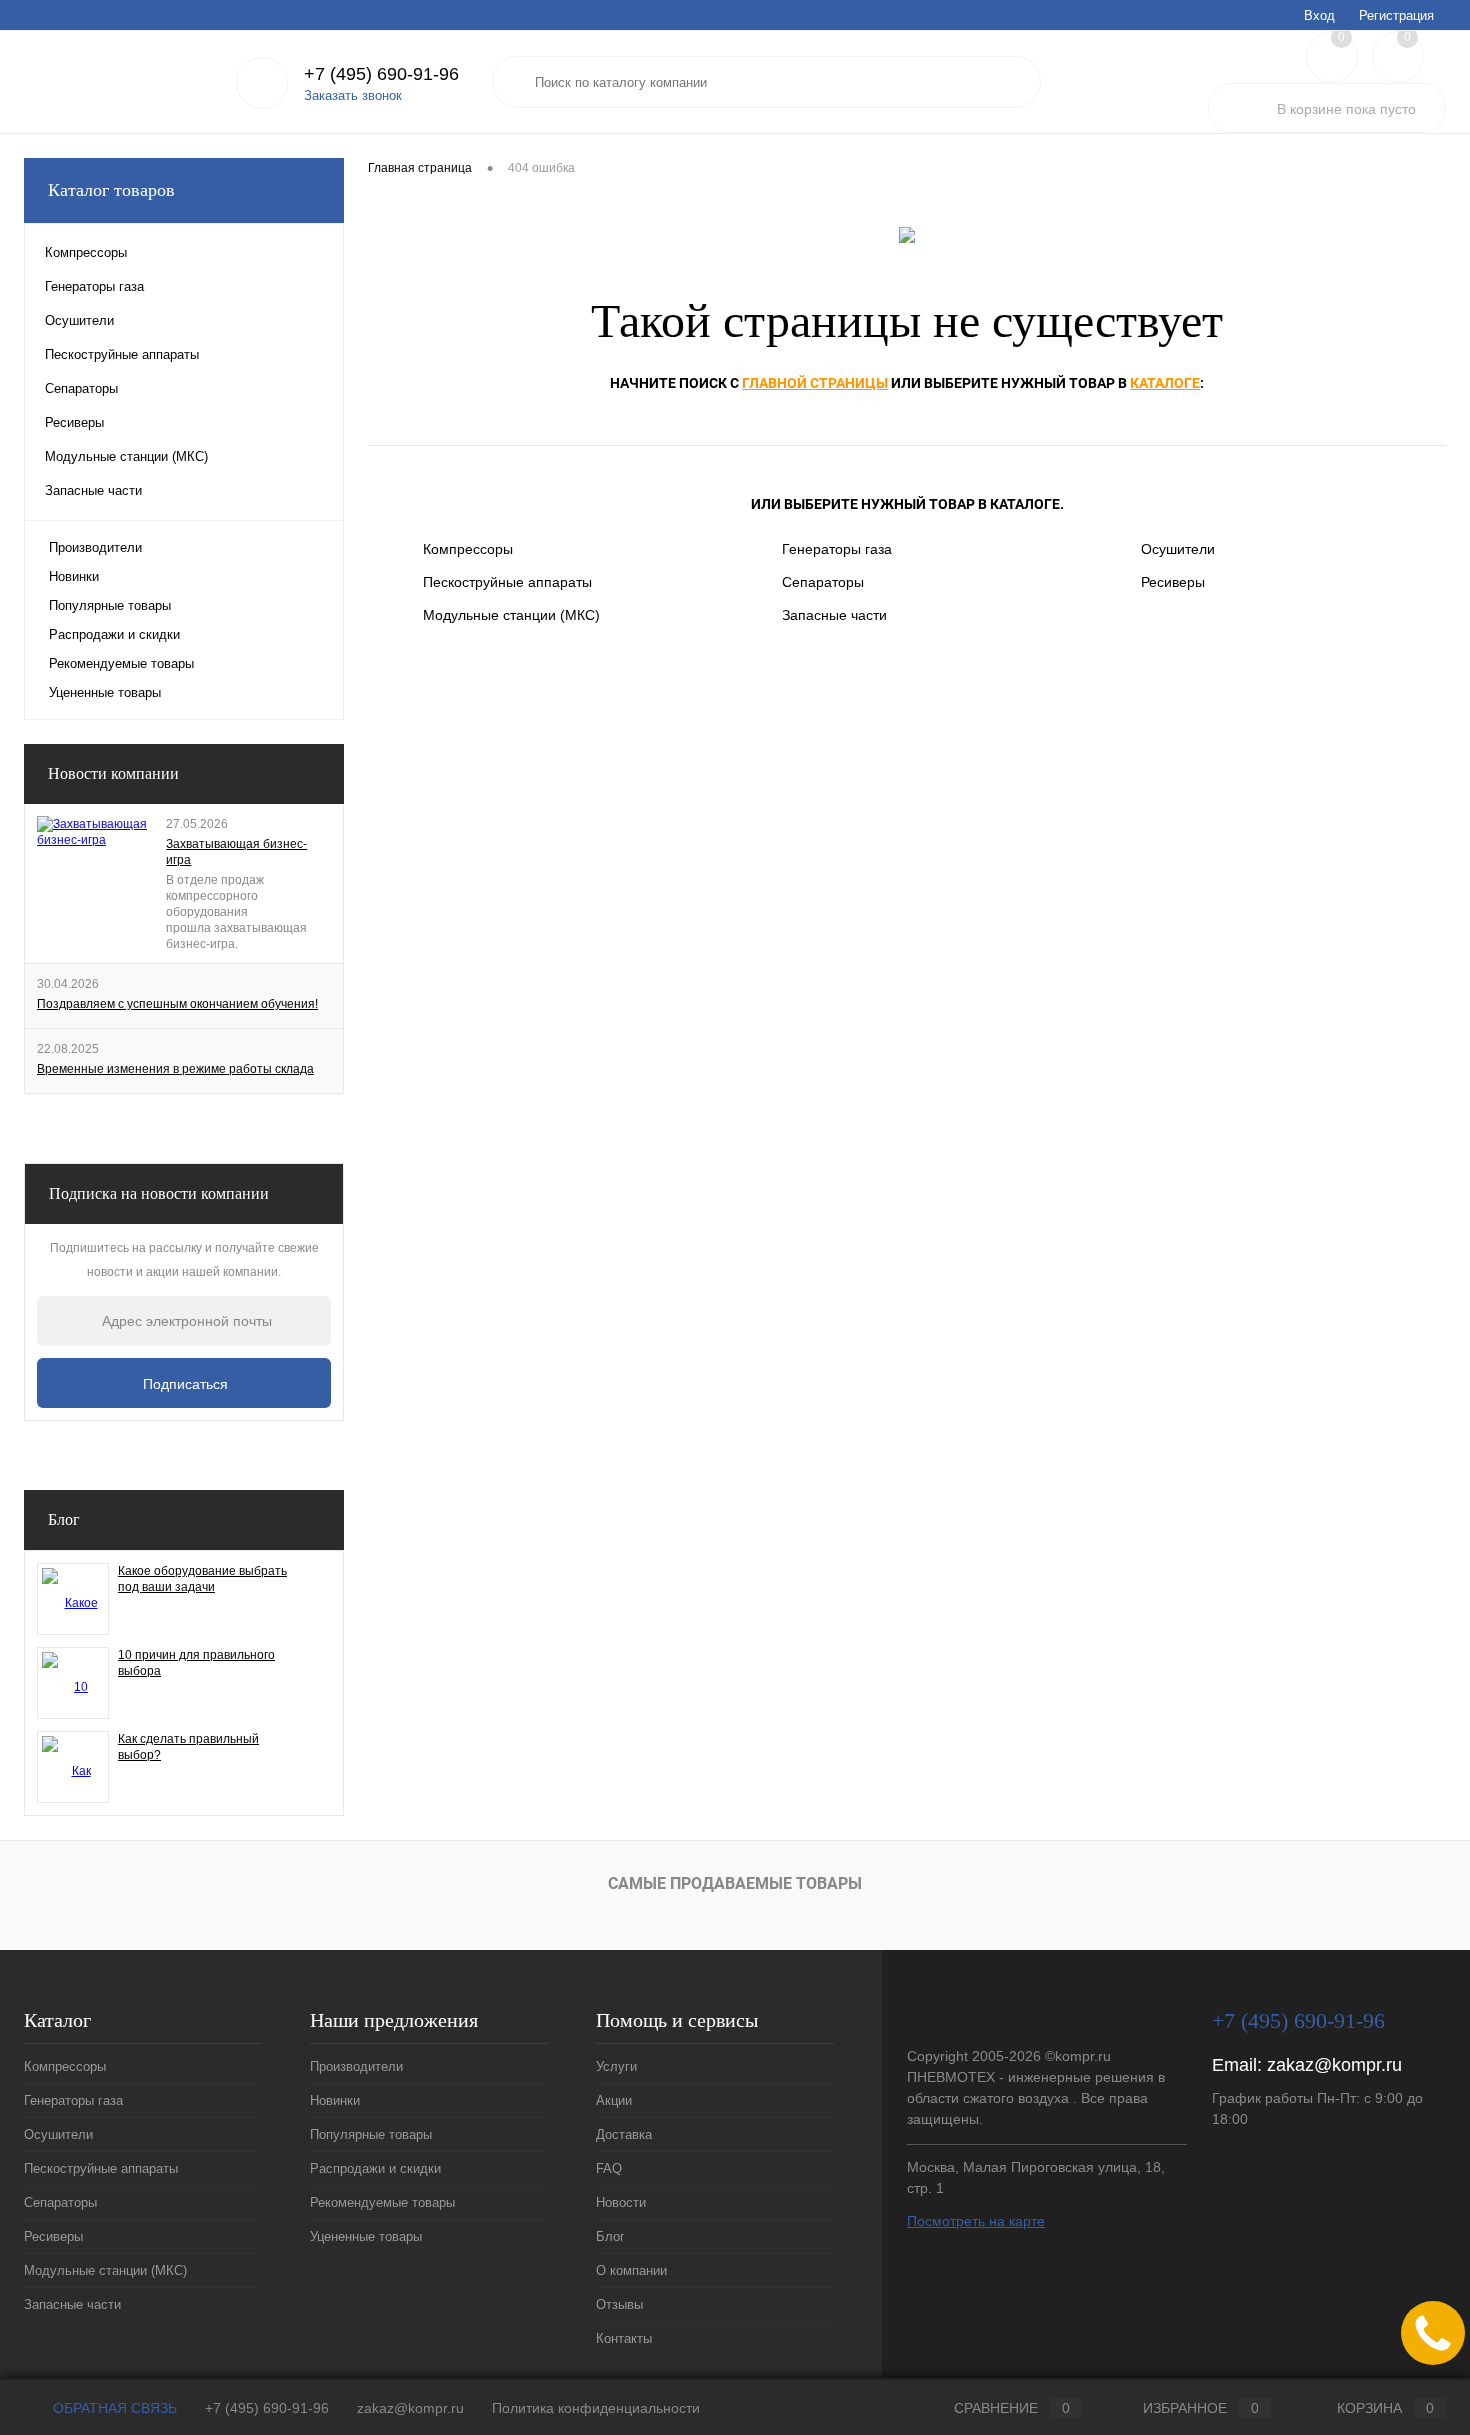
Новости (290, 15)
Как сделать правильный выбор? (188, 1747)
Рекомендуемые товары (121, 663)
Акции (102, 15)
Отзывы (501, 15)
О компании (421, 15)
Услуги (42, 15)
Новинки (74, 576)
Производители (95, 547)
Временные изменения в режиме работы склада (175, 1069)
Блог (351, 15)
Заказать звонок (353, 95)
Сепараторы (823, 582)
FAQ (230, 15)
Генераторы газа (837, 549)
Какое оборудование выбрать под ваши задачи (202, 1579)
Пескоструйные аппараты (507, 582)
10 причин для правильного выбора (196, 1663)
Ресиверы (1173, 582)
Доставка (169, 15)
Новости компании (113, 773)
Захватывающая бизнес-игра (236, 852)
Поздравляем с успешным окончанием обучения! (177, 1004)
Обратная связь (113, 2408)
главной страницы (815, 383)
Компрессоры (468, 549)
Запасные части (834, 615)
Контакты (575, 15)
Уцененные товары (105, 692)
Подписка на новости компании (159, 1193)
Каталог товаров (111, 190)
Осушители (1178, 549)
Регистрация (1396, 15)
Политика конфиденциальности (596, 2408)
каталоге (1165, 383)
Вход (1319, 15)
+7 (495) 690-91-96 (267, 2408)
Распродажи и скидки (114, 634)
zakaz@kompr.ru (1334, 2065)
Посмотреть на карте (976, 2221)
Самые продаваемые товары (735, 1883)
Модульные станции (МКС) (511, 615)
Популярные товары (110, 605)
